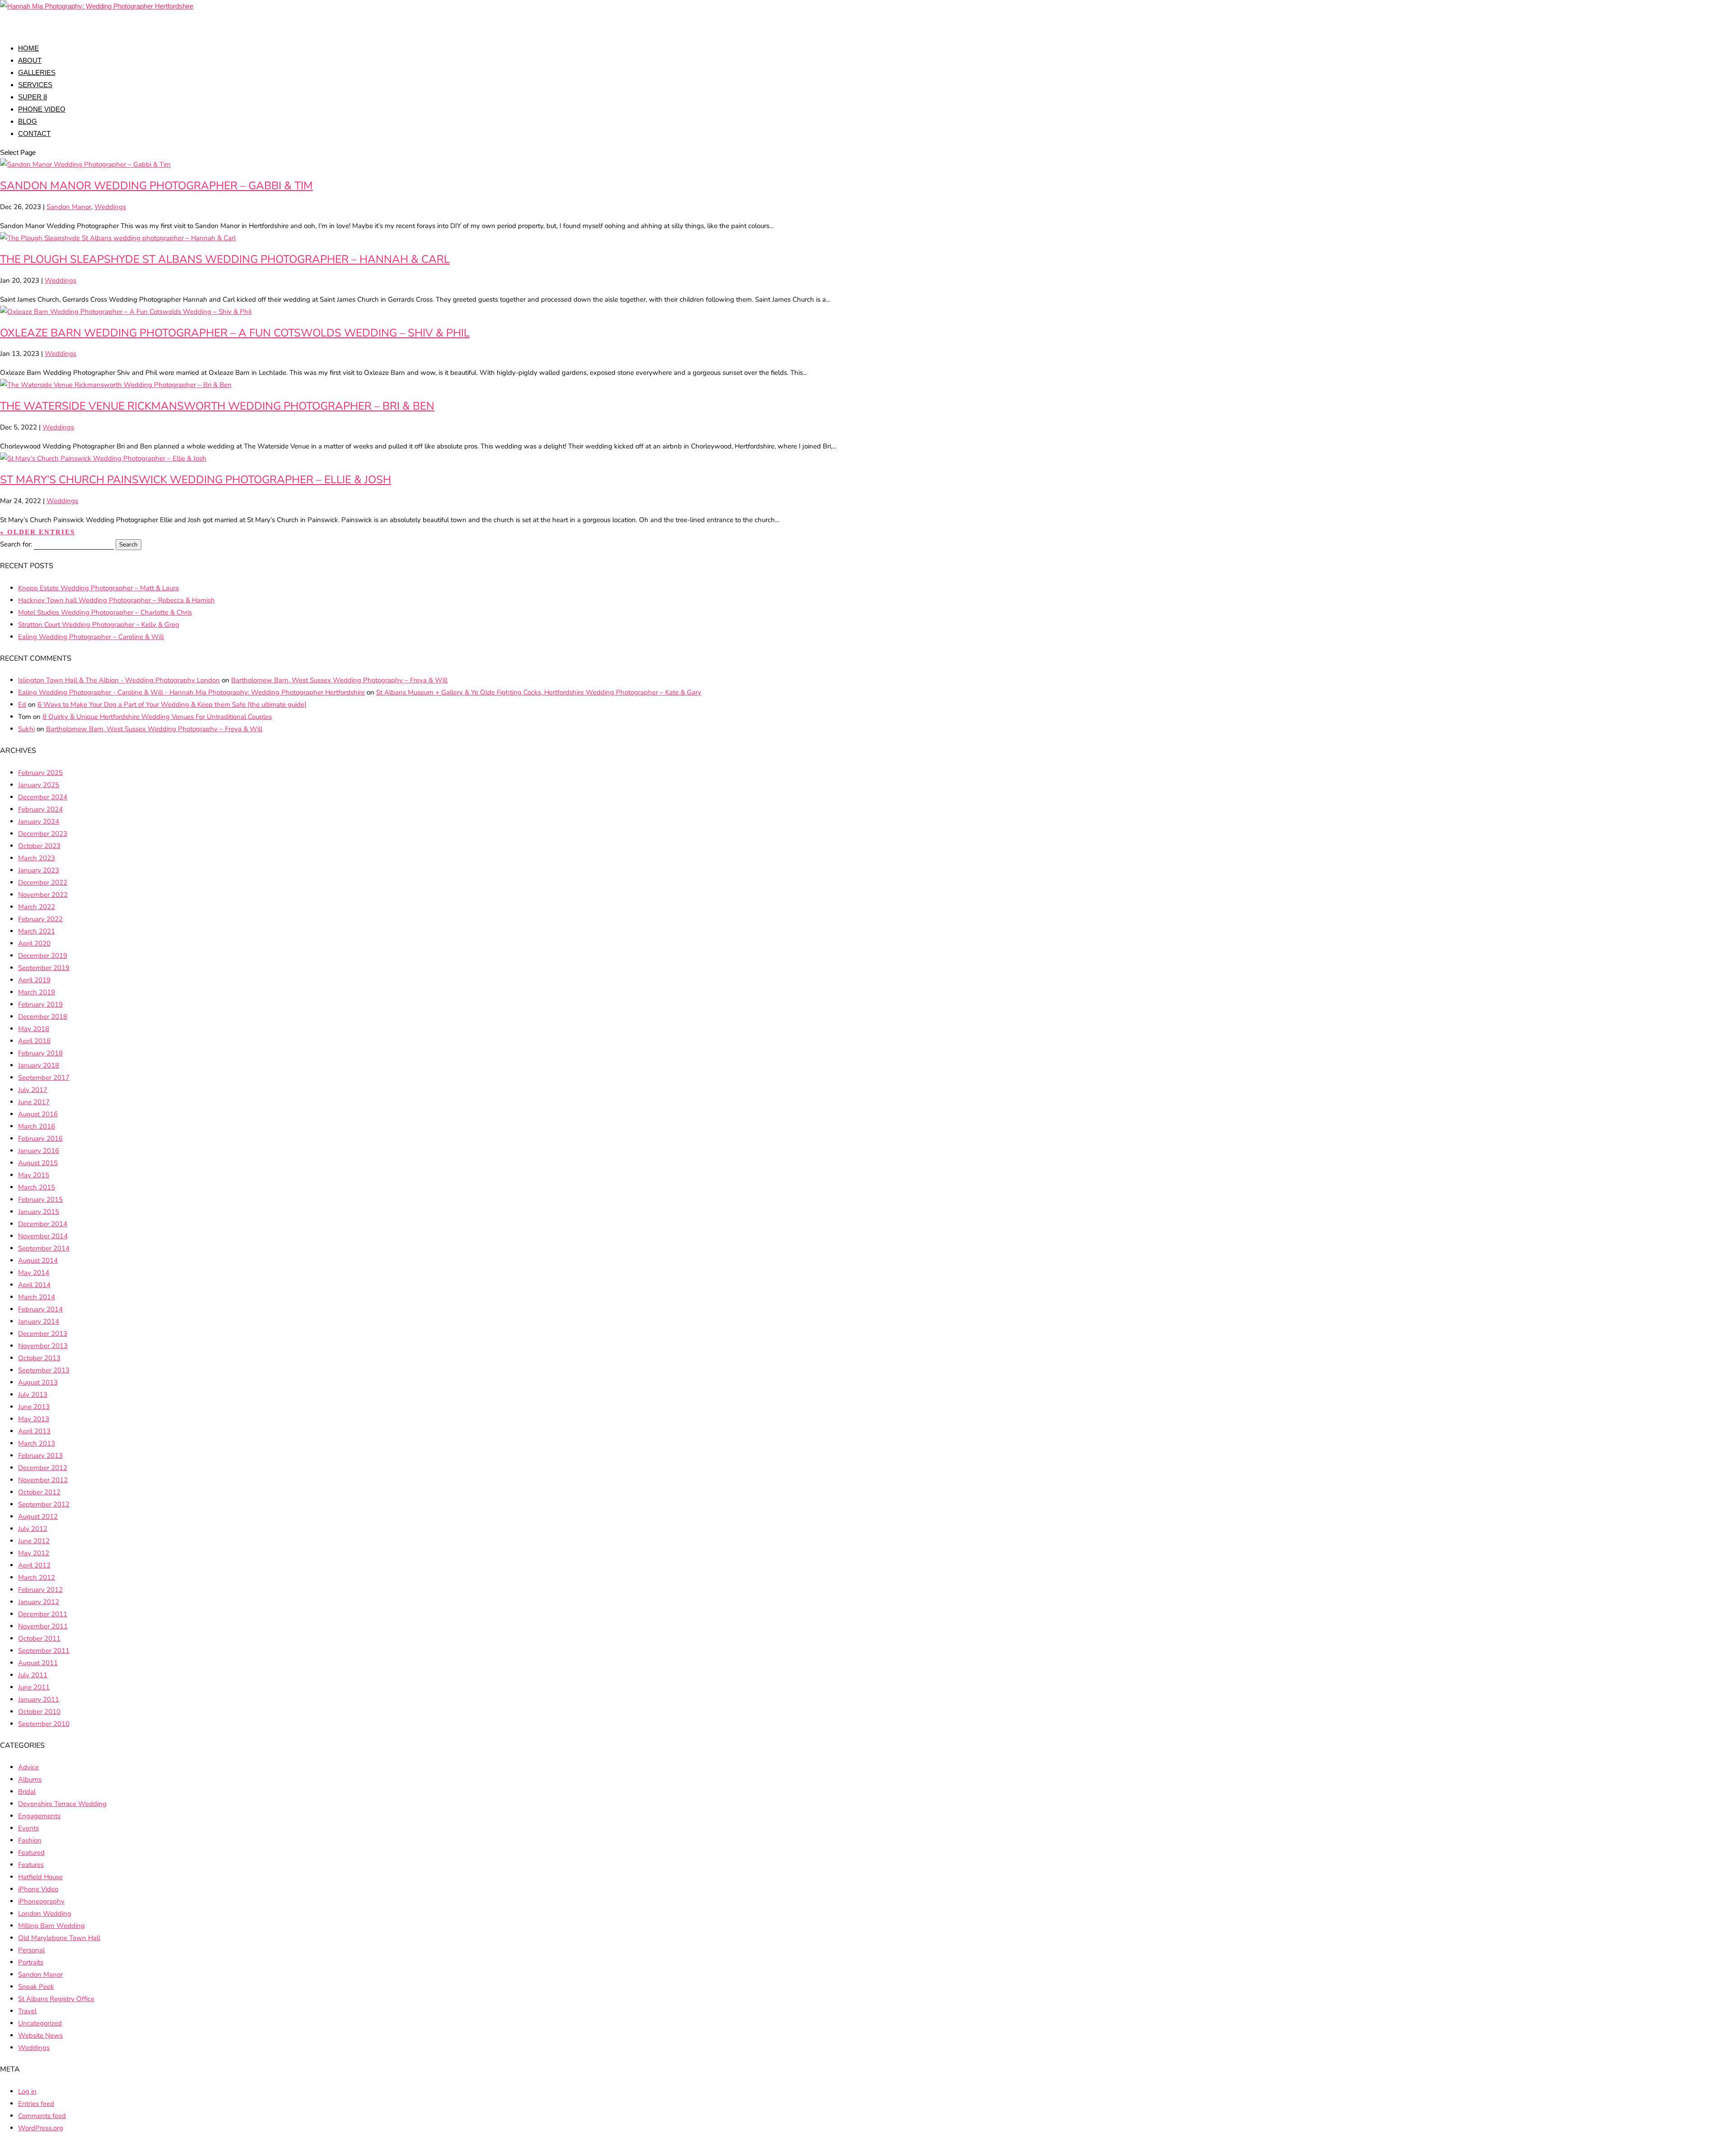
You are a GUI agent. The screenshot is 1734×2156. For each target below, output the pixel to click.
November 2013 (43, 1346)
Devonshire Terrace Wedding (62, 1804)
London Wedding (45, 1913)
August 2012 (38, 1517)
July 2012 (33, 1529)
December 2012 (43, 1468)
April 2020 (34, 943)
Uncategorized (40, 2023)
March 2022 (37, 907)
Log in (27, 2091)
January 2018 (39, 1065)
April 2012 (34, 1565)
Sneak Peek (36, 1987)
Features (31, 1865)
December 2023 (43, 834)
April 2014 (34, 1285)
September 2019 (44, 968)
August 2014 (38, 1260)
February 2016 (40, 1139)
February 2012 (40, 1590)
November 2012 (43, 1480)
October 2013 (39, 1358)
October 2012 (39, 1492)
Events (28, 1828)
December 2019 (43, 956)
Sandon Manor (69, 207)
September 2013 (44, 1370)
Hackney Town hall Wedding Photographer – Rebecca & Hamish (117, 600)
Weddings (110, 207)
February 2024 (40, 809)
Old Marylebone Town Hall (59, 1938)
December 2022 (43, 882)
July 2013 (33, 1395)
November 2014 (43, 1236)
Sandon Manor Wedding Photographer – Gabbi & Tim (156, 186)
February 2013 (40, 1456)
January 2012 (39, 1602)
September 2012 (44, 1504)
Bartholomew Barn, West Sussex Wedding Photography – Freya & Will (339, 680)
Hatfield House (40, 1877)
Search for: (16, 544)
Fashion (30, 1840)
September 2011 (44, 1651)
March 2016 (37, 1126)
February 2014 (40, 1309)
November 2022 (43, 895)
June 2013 (34, 1407)
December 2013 (43, 1334)
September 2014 (44, 1248)
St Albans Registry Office (56, 1999)
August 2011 (38, 1663)
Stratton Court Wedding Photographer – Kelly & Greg (99, 625)
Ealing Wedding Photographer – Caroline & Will (91, 637)
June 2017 (34, 1102)
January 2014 (39, 1321)
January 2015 (39, 1212)
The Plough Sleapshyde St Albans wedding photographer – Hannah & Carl (225, 259)
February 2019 (40, 1004)
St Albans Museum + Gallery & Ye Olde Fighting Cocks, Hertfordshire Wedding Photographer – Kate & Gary (539, 692)
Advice (28, 1767)
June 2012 (34, 1541)
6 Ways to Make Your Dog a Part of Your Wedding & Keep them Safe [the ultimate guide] (172, 705)
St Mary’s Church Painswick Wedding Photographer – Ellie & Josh (196, 480)
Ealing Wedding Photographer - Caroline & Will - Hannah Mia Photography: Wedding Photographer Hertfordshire (191, 692)
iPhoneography (41, 1901)
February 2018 (40, 1053)
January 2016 (39, 1151)
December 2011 (43, 1614)
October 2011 (39, 1638)
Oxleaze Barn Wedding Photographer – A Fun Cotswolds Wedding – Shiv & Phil (235, 333)
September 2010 (44, 1724)
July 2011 (33, 1675)
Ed (22, 705)
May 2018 (34, 1029)
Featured (31, 1853)
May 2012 (34, 1553)
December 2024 (43, 797)
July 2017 (33, 1090)
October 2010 (39, 1712)
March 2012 (37, 1577)
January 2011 (39, 1699)
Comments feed (42, 2116)
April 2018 (34, 1041)
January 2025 (39, 785)
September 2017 (44, 1078)
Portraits (31, 1962)
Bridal (27, 1792)
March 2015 (37, 1187)
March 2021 (37, 931)
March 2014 (37, 1297)
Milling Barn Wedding (51, 1926)
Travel (27, 2011)
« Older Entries (37, 532)
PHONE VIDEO (42, 109)
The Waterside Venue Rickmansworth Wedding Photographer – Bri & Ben (217, 406)
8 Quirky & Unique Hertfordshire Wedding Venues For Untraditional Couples (157, 717)
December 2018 (43, 1017)
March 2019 (37, 992)
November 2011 (43, 1626)
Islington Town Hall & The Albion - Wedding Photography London (119, 680)
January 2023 (39, 870)
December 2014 (43, 1224)
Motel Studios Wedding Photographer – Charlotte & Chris (105, 612)
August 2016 (38, 1114)
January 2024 (39, 821)
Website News (40, 2035)
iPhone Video (38, 1889)
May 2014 (34, 1273)
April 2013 (34, 1431)
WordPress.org (41, 2128)
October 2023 (39, 846)
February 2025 (40, 773)
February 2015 (40, 1199)
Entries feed (36, 2104)
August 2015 (38, 1163)
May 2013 (34, 1419)
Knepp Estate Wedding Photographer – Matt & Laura (98, 588)
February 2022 (40, 919)
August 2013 (38, 1382)
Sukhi (26, 729)
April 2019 (34, 980)
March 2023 (37, 858)
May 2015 (34, 1175)
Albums (30, 1779)
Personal (31, 1950)
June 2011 (34, 1687)
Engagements (39, 1816)
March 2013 (37, 1443)
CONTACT (34, 133)
